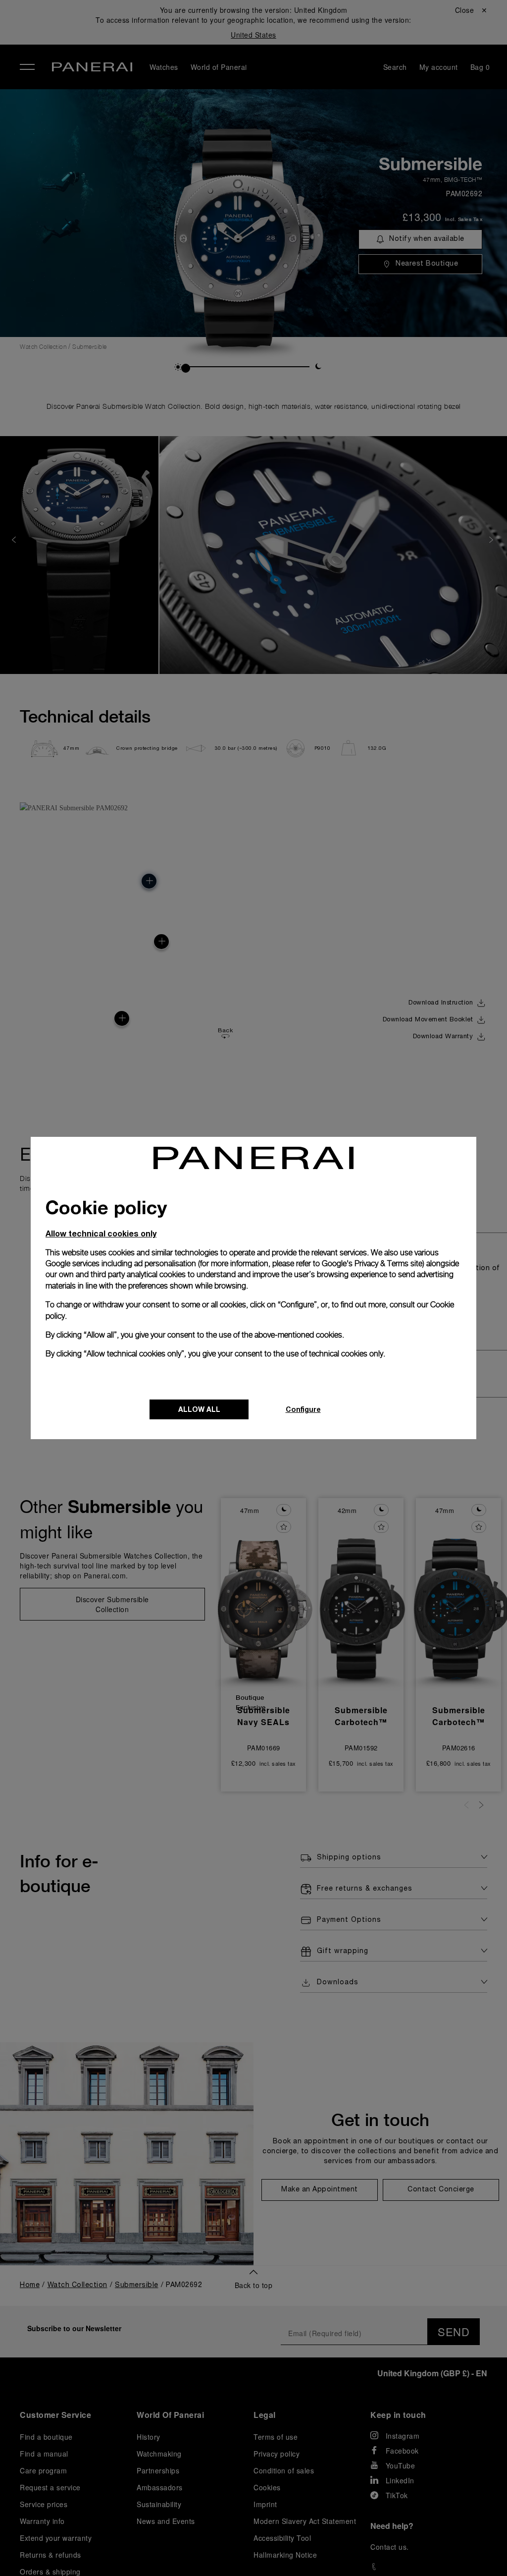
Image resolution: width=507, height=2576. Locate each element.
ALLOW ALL (199, 1409)
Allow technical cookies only (101, 1233)
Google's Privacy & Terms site (372, 1263)
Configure (303, 1409)
